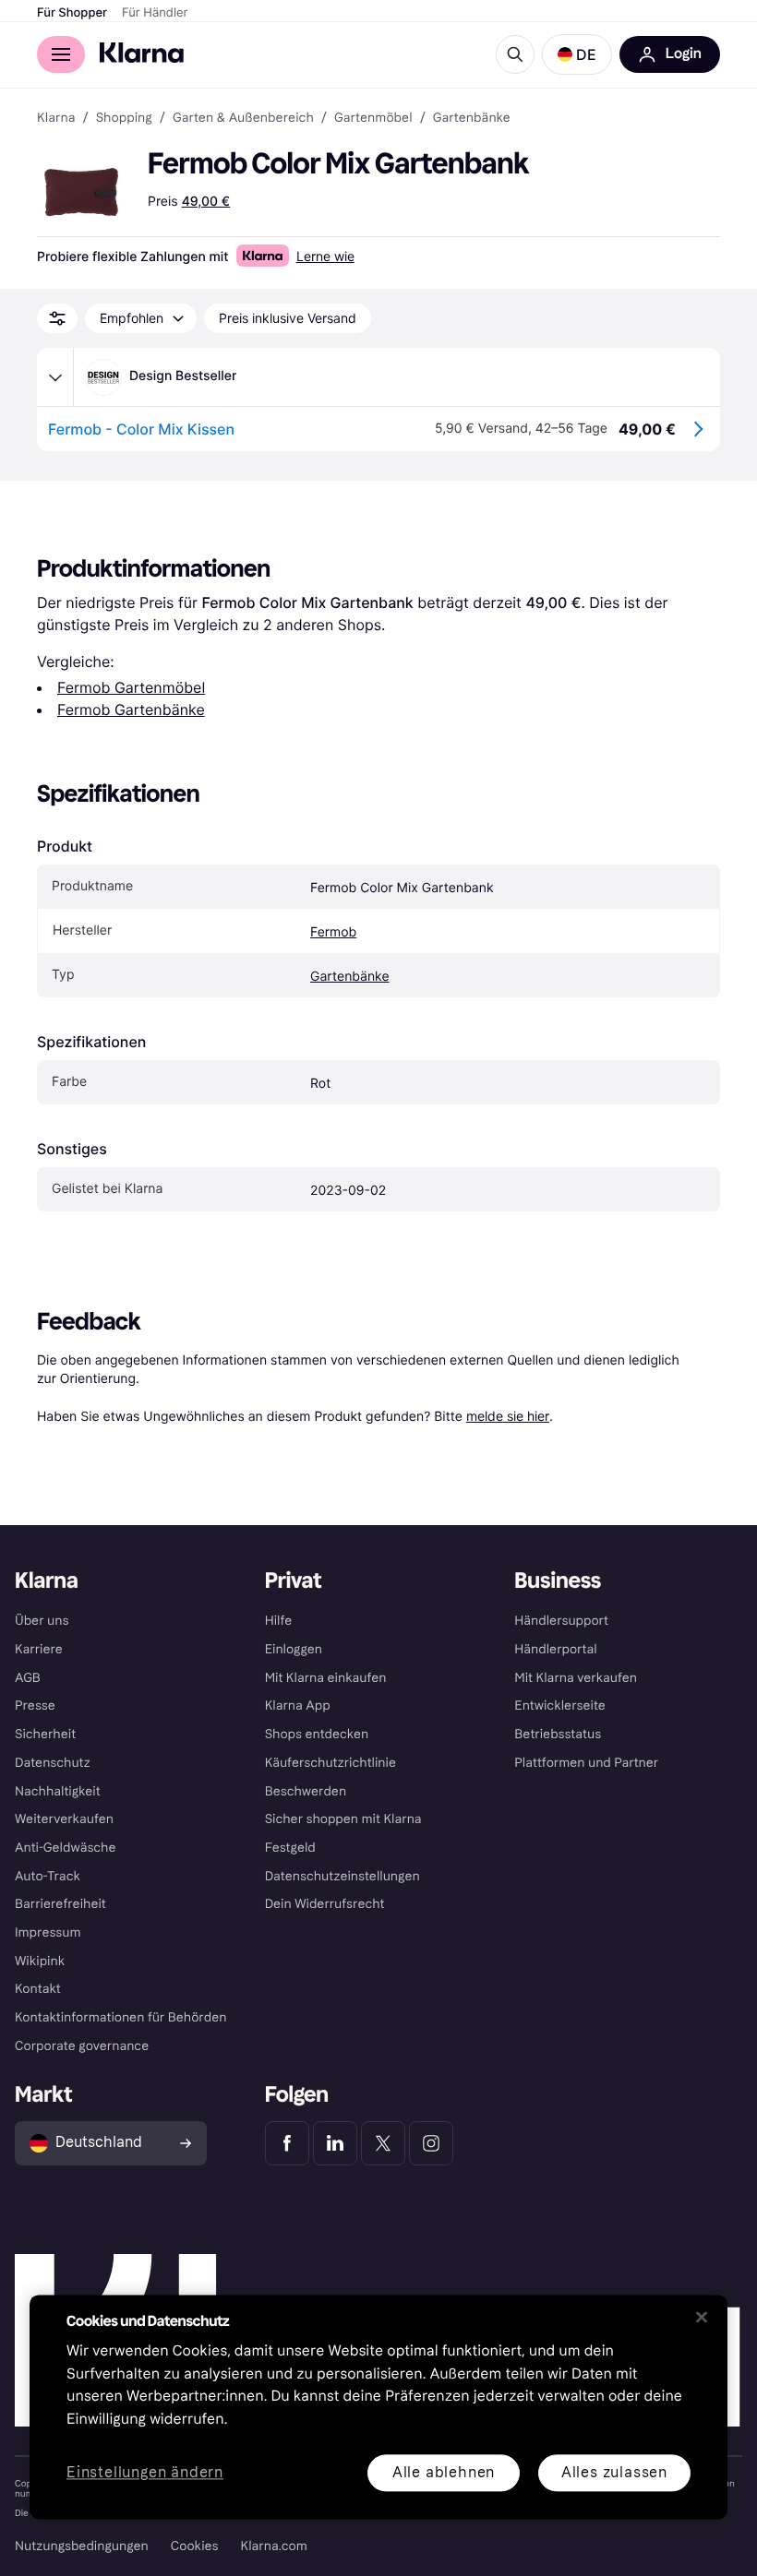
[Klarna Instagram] (431, 2143)
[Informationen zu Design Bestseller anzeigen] (55, 377)
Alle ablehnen (444, 2472)
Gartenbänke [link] (472, 118)
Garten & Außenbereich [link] (243, 118)
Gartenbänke (350, 977)
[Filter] (57, 318)
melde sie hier (508, 1416)
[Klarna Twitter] (383, 2143)
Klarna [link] (56, 118)
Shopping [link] (124, 118)
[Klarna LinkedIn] (335, 2143)
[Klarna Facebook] (287, 2143)
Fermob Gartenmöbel (131, 687)
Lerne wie (325, 256)
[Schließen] (702, 2317)
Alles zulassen (614, 2472)
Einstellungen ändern (145, 2473)
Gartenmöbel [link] (373, 118)
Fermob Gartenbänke (131, 710)
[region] (378, 2407)
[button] (577, 54)
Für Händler (155, 13)
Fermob (333, 932)
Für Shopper (72, 13)
